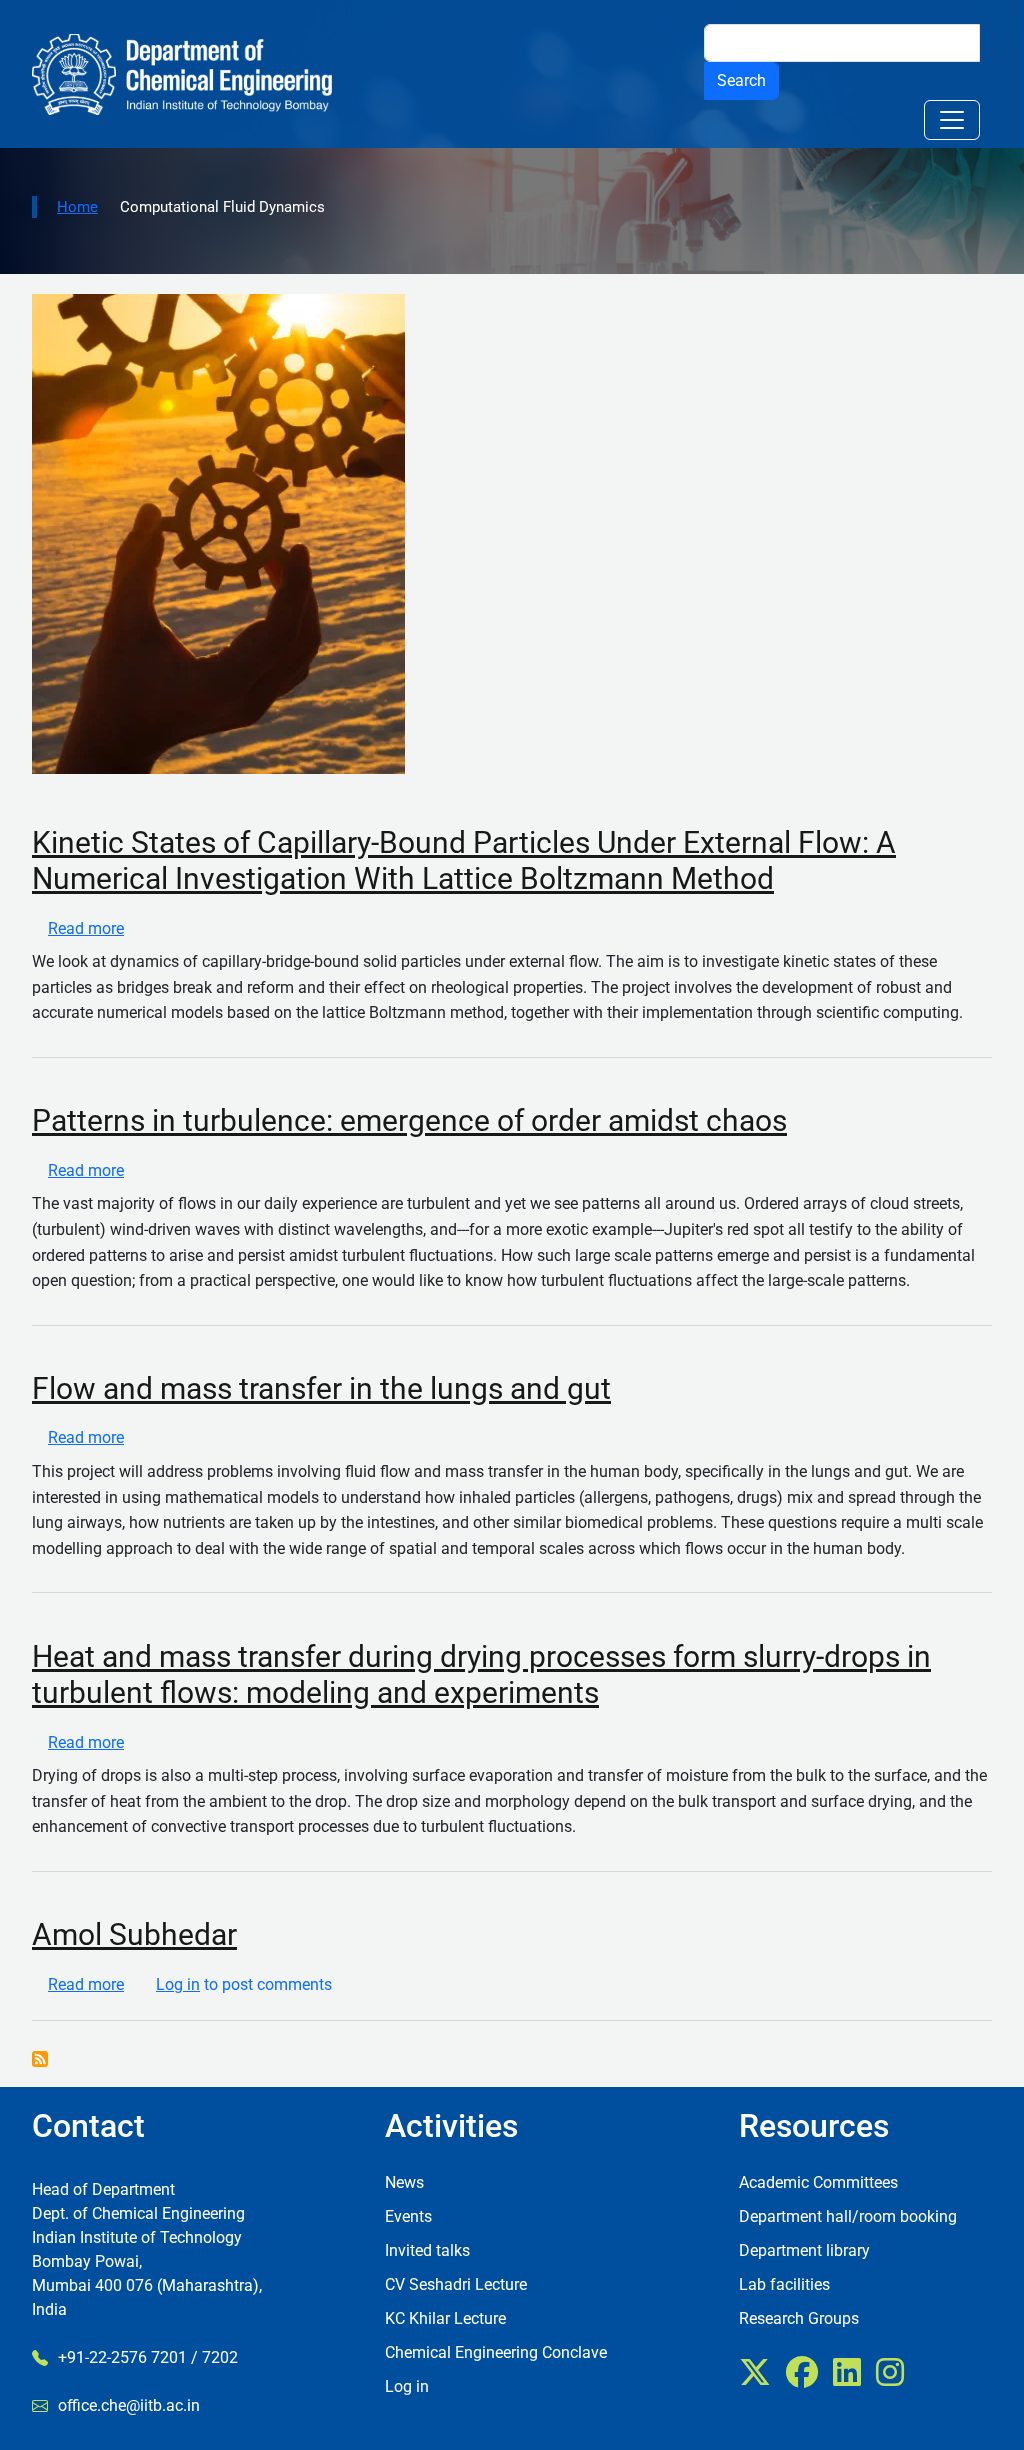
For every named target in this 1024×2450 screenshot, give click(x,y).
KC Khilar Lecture (445, 2318)
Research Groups (799, 2318)
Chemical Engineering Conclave (496, 2352)
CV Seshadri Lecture (456, 2284)
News (404, 2182)
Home (77, 207)
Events (408, 2216)
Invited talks (427, 2250)
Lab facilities (784, 2284)
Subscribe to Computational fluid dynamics (40, 2059)
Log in (178, 1984)
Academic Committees (818, 2182)
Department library (804, 2250)
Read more (86, 928)
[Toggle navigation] (952, 120)
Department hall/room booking (848, 2216)
